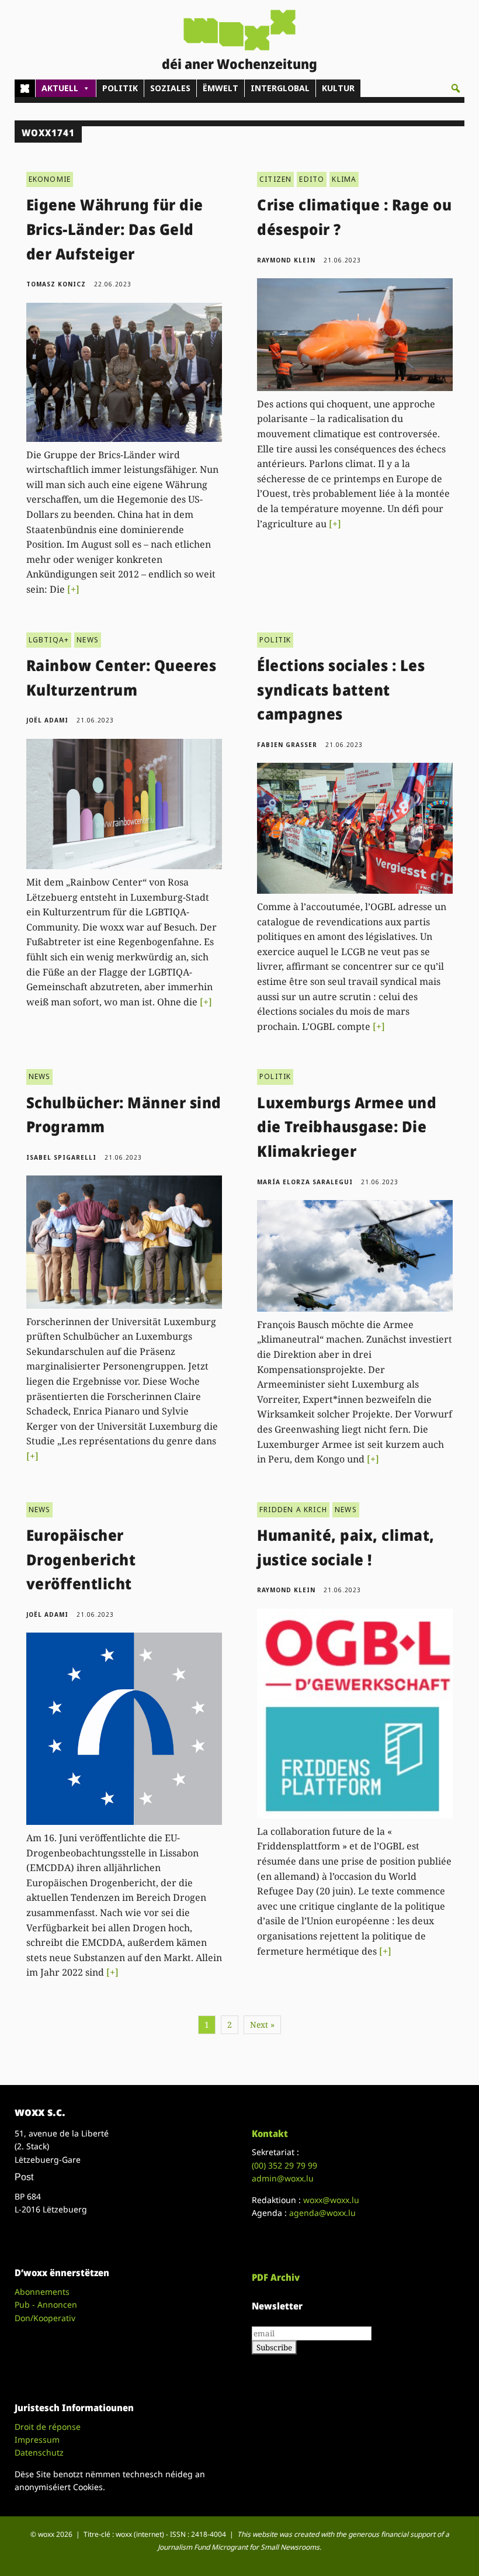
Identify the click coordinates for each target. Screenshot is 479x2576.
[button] (456, 88)
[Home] (25, 88)
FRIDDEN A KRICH (293, 1510)
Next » (262, 2025)
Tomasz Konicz (56, 284)
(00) (284, 2165)
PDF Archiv (276, 2277)
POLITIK (120, 88)
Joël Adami (47, 720)
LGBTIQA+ (49, 640)
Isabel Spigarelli (61, 1157)
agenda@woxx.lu (322, 2213)
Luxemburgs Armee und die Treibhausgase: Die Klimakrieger (347, 1127)
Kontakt (270, 2134)
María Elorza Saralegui (305, 1182)
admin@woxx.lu (283, 2178)
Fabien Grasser (287, 745)
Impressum (37, 2440)
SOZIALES (170, 88)
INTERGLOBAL (280, 88)
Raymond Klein (286, 260)
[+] (73, 589)
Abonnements (42, 2292)
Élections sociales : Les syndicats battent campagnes (341, 689)
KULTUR (338, 88)
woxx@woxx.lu (331, 2200)
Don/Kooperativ (45, 2318)
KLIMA (344, 179)
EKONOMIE (50, 179)
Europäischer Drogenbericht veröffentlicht (81, 1559)
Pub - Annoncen (46, 2304)
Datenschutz (39, 2452)
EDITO (312, 179)
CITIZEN (275, 179)
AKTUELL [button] (60, 88)
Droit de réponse (48, 2427)
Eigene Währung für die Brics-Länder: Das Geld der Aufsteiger (115, 229)
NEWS (88, 640)
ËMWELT (221, 88)
